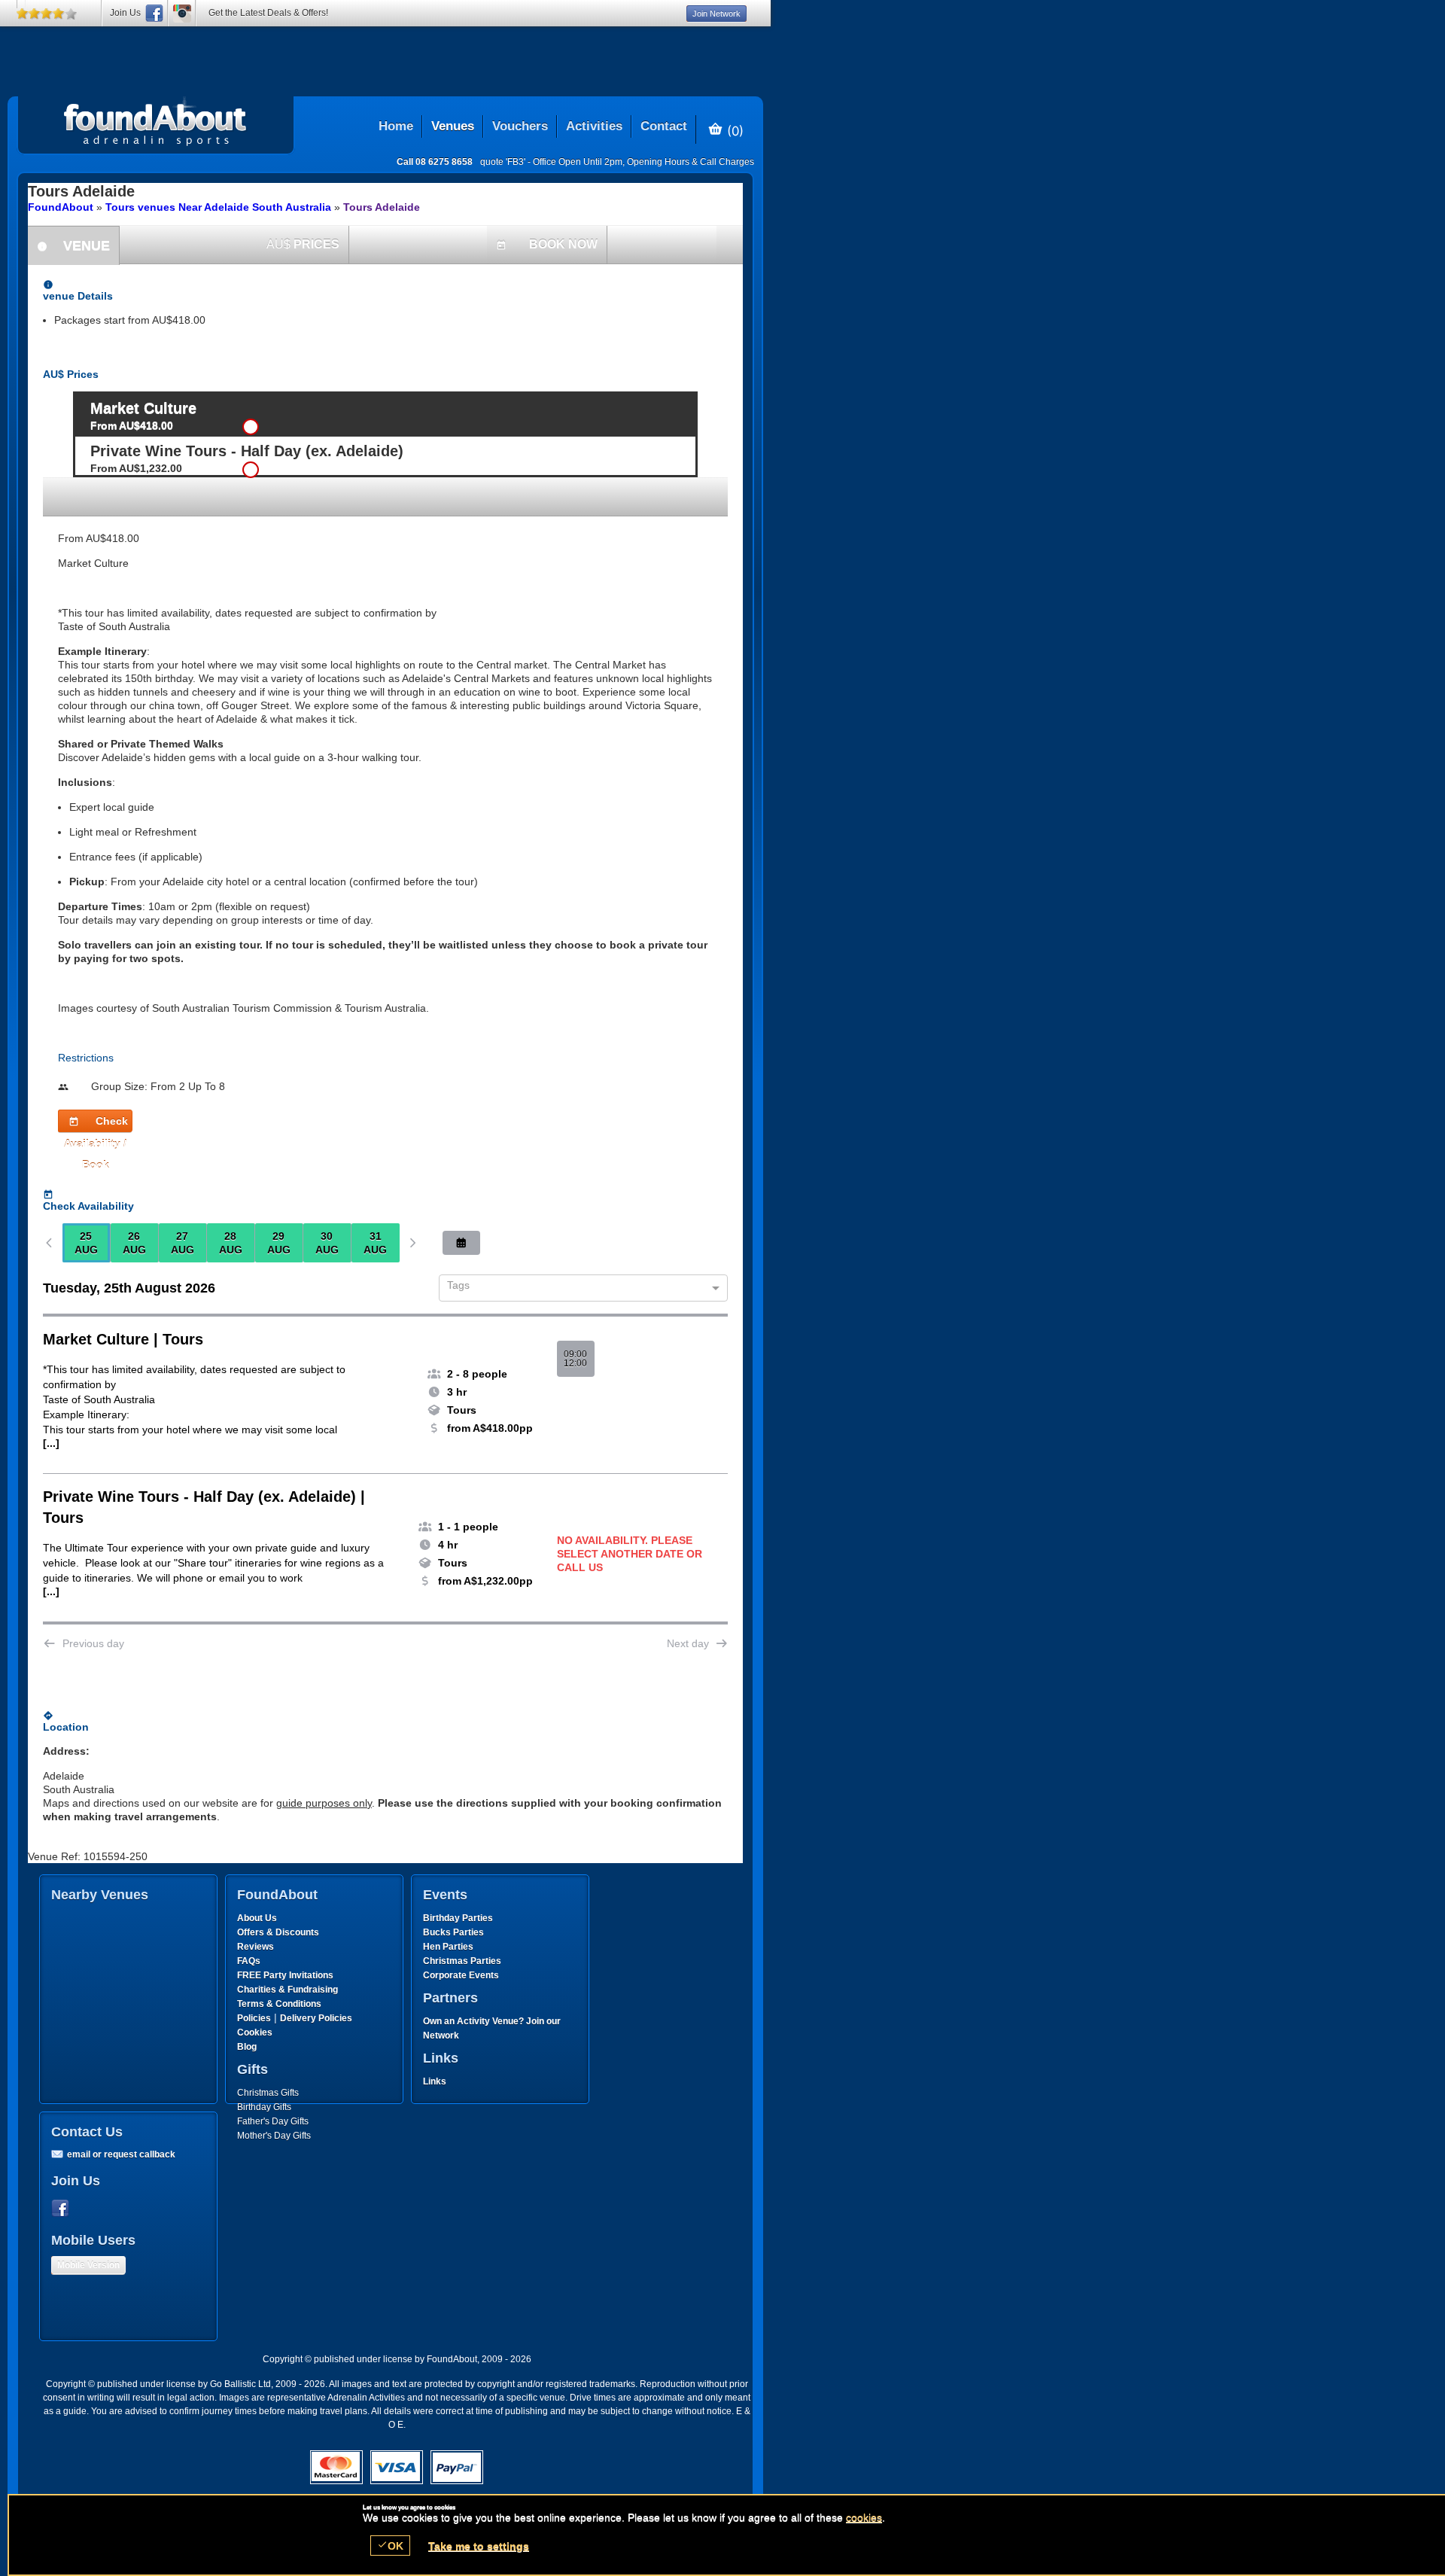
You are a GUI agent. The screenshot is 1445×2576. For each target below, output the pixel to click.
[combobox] (578, 1289)
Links (435, 2081)
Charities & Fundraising (287, 1990)
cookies (864, 2517)
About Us (257, 1918)
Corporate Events (461, 1975)
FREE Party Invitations (285, 1975)
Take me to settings (479, 2546)
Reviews (256, 1947)
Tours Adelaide (382, 207)
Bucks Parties (453, 1932)
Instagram (182, 13)
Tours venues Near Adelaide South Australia (218, 207)
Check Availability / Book (96, 1124)
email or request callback (121, 2154)
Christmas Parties (462, 1961)
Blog (247, 2047)
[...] (51, 1443)
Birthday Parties (458, 1918)
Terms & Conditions (279, 2004)
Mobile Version (88, 2265)
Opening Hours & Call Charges (691, 162)
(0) (733, 130)
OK (390, 2546)
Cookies (255, 2032)
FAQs (249, 1961)
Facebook (63, 2209)
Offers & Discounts (278, 1932)
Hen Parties (448, 1947)
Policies (254, 2018)
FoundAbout (61, 207)
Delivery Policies (316, 2018)
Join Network (716, 14)
